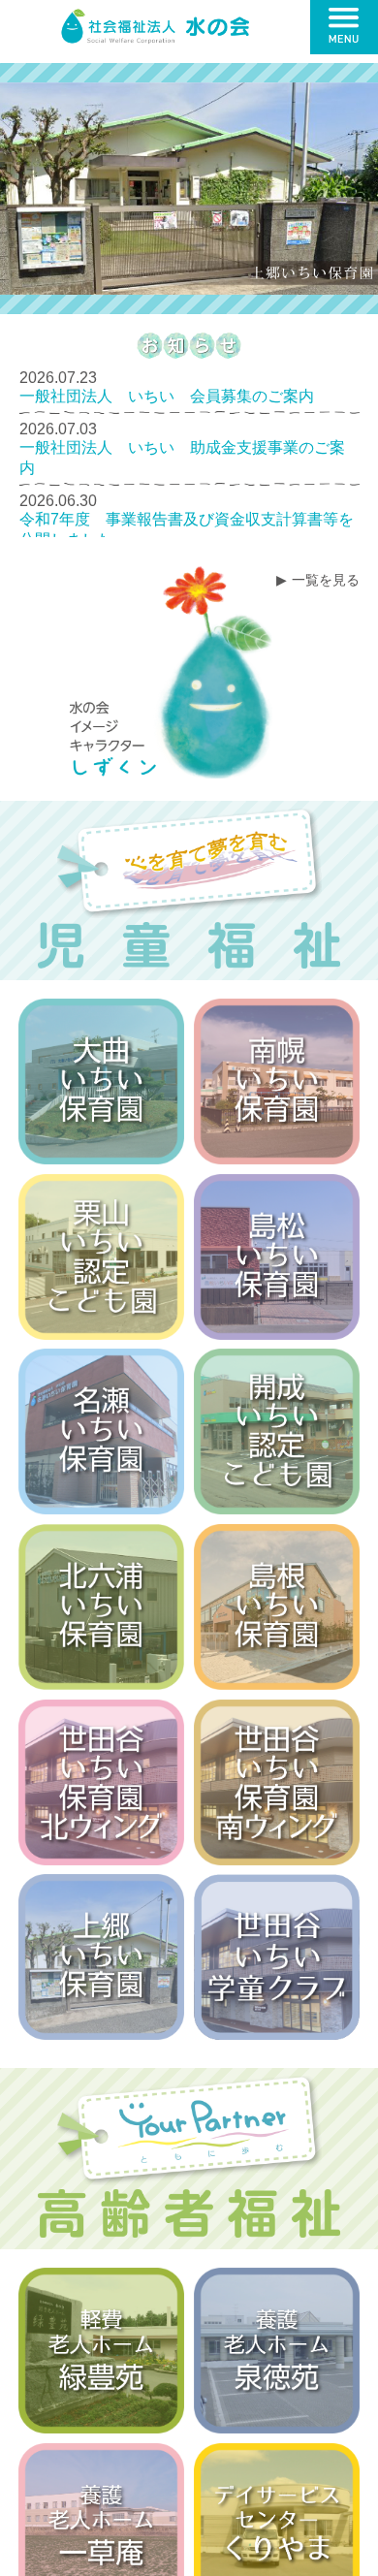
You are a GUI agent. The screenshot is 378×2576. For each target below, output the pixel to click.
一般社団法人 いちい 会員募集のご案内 (167, 396)
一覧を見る (326, 580)
